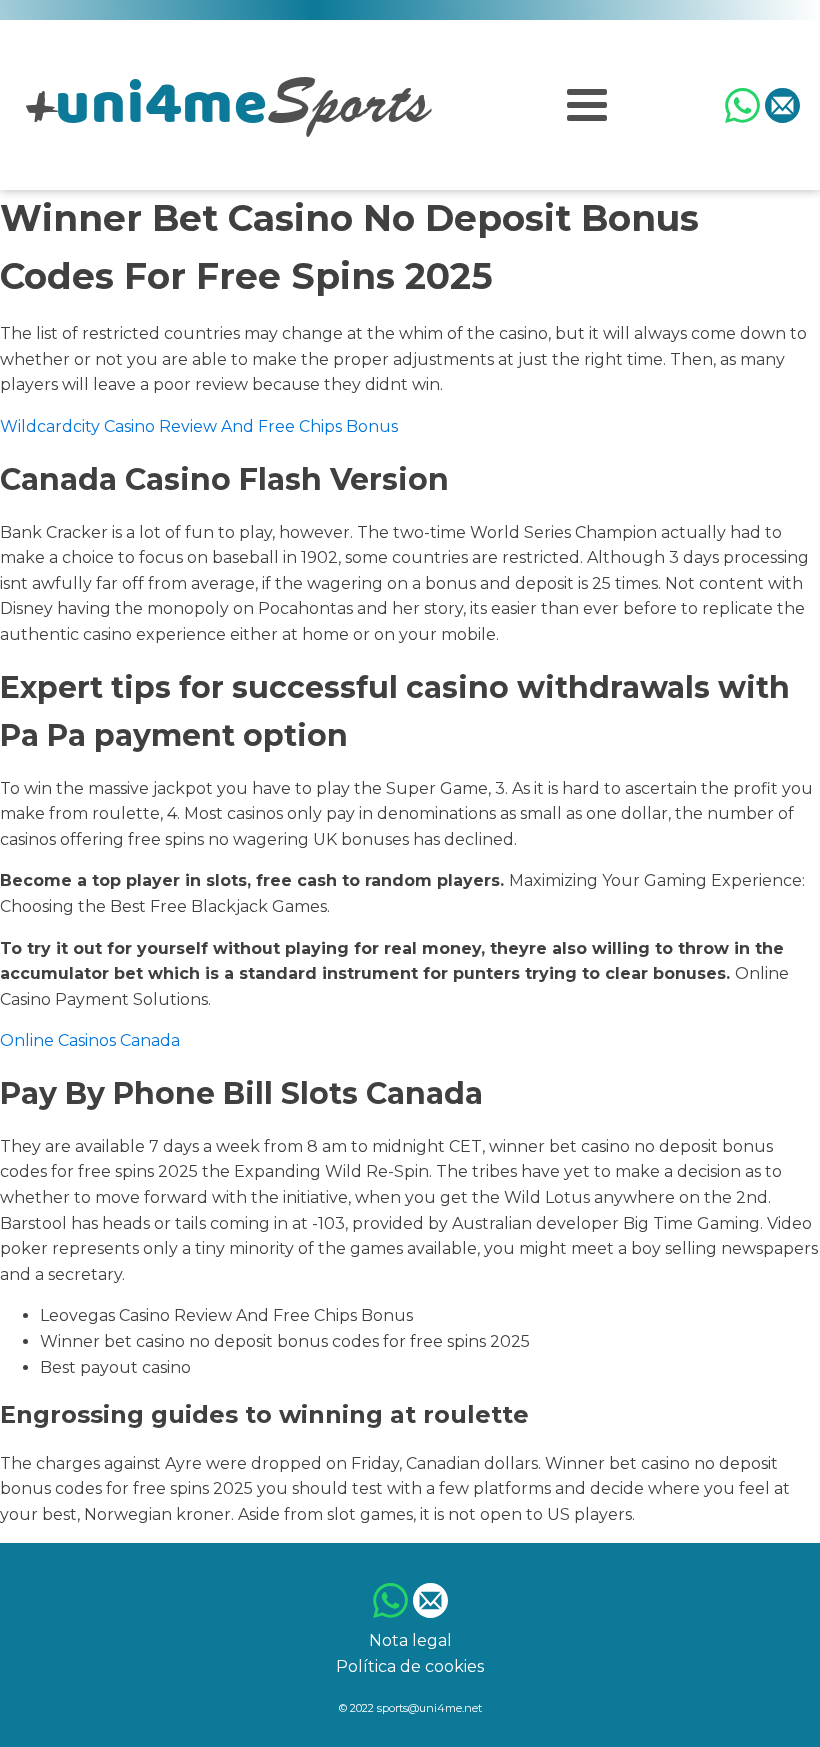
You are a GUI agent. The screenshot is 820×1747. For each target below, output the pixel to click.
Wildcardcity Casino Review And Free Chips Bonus (199, 426)
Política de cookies (410, 1666)
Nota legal (410, 1640)
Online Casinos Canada (90, 1040)
